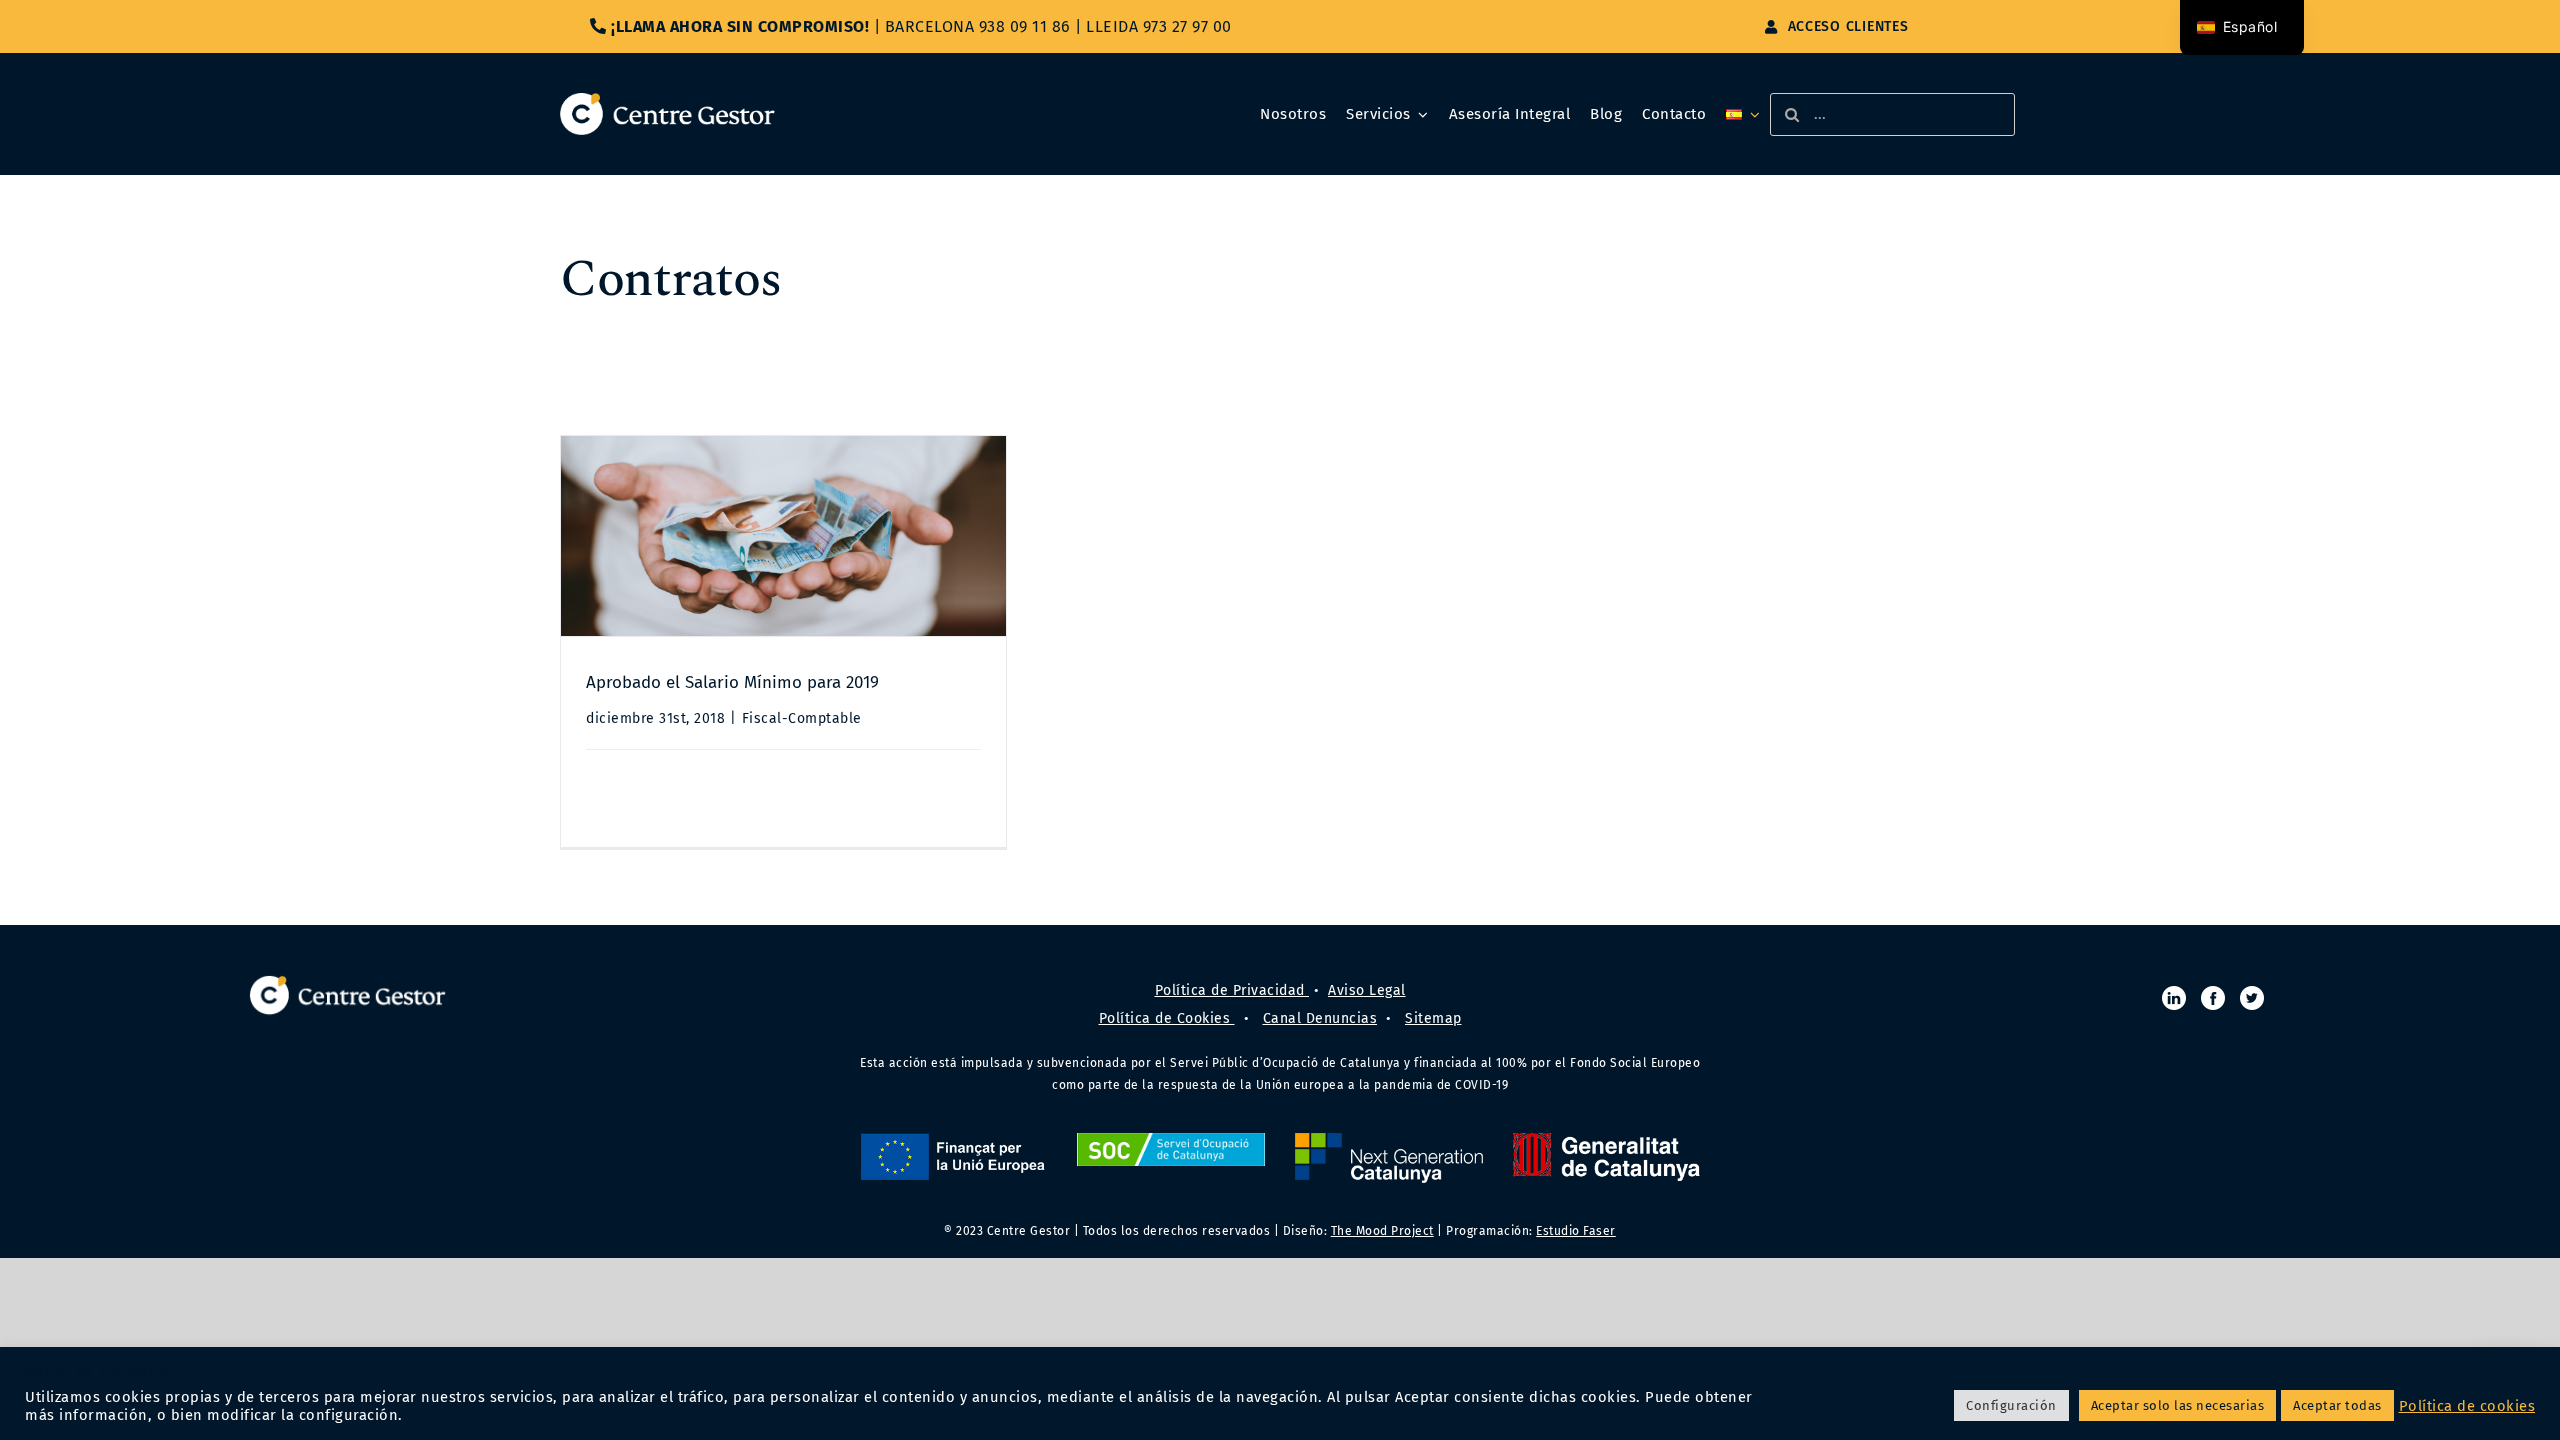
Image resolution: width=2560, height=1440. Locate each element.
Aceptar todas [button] (2337, 1405)
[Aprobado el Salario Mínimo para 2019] (783, 536)
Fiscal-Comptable (802, 718)
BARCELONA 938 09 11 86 (978, 26)
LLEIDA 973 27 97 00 (1159, 26)
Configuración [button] (2011, 1405)
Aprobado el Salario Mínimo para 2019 (732, 682)
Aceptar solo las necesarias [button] (2178, 1405)
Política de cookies (2467, 1406)
